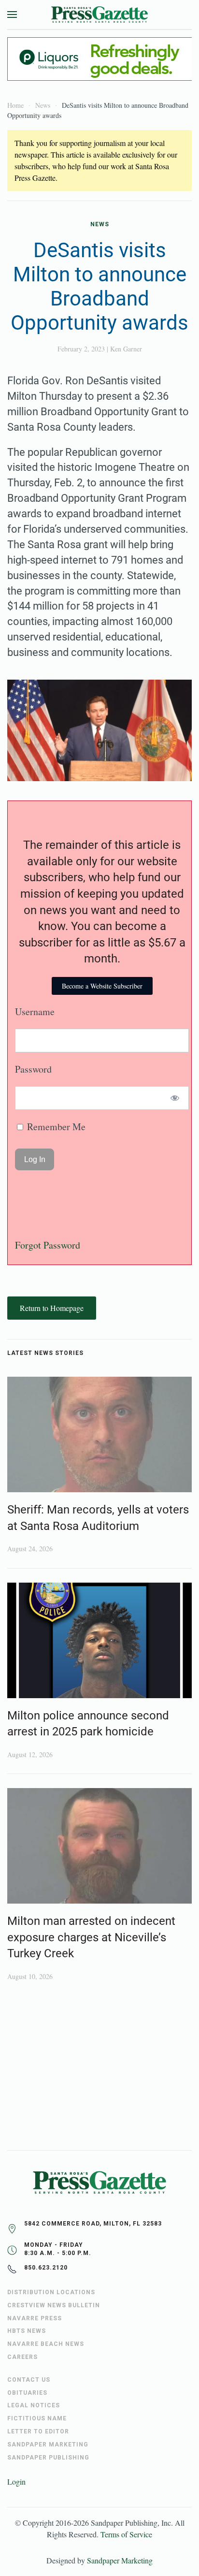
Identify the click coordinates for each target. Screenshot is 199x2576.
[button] (12, 15)
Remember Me (55, 1127)
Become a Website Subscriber (102, 986)
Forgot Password (48, 1245)
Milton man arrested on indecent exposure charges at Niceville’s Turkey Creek (91, 1937)
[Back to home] (99, 15)
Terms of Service (126, 2534)
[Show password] (175, 1098)
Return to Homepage (52, 1308)
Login (16, 2481)
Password (33, 1069)
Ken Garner (126, 349)
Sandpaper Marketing (120, 2560)
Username (35, 1011)
